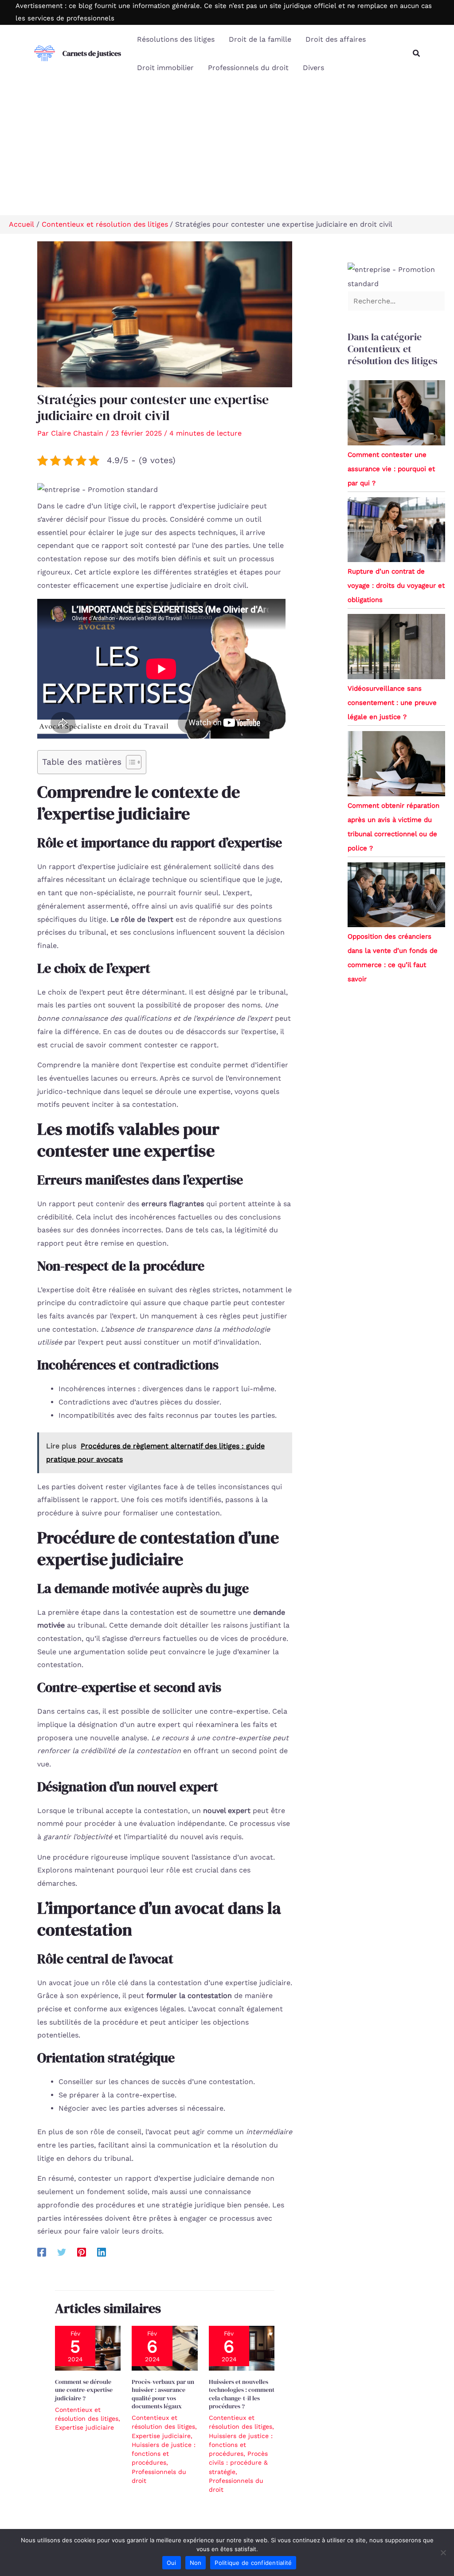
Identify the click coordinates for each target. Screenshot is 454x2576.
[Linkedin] (102, 2252)
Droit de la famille (260, 39)
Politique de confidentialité (253, 2563)
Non (196, 2563)
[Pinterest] (82, 2252)
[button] (417, 53)
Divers (313, 68)
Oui (172, 2563)
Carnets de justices (92, 53)
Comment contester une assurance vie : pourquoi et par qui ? (391, 469)
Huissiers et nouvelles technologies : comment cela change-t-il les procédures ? (242, 2394)
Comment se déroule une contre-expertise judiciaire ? (84, 2390)
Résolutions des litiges (176, 39)
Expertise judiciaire (84, 2427)
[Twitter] (62, 2252)
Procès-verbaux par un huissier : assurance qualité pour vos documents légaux (163, 2394)
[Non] (443, 2552)
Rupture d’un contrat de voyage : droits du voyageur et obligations (396, 586)
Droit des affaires (336, 39)
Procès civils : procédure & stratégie (238, 2463)
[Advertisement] (227, 149)
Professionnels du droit (248, 68)
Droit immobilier (165, 68)
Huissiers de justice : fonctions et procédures (164, 2454)
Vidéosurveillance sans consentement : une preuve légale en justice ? (392, 703)
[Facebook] (42, 2252)
